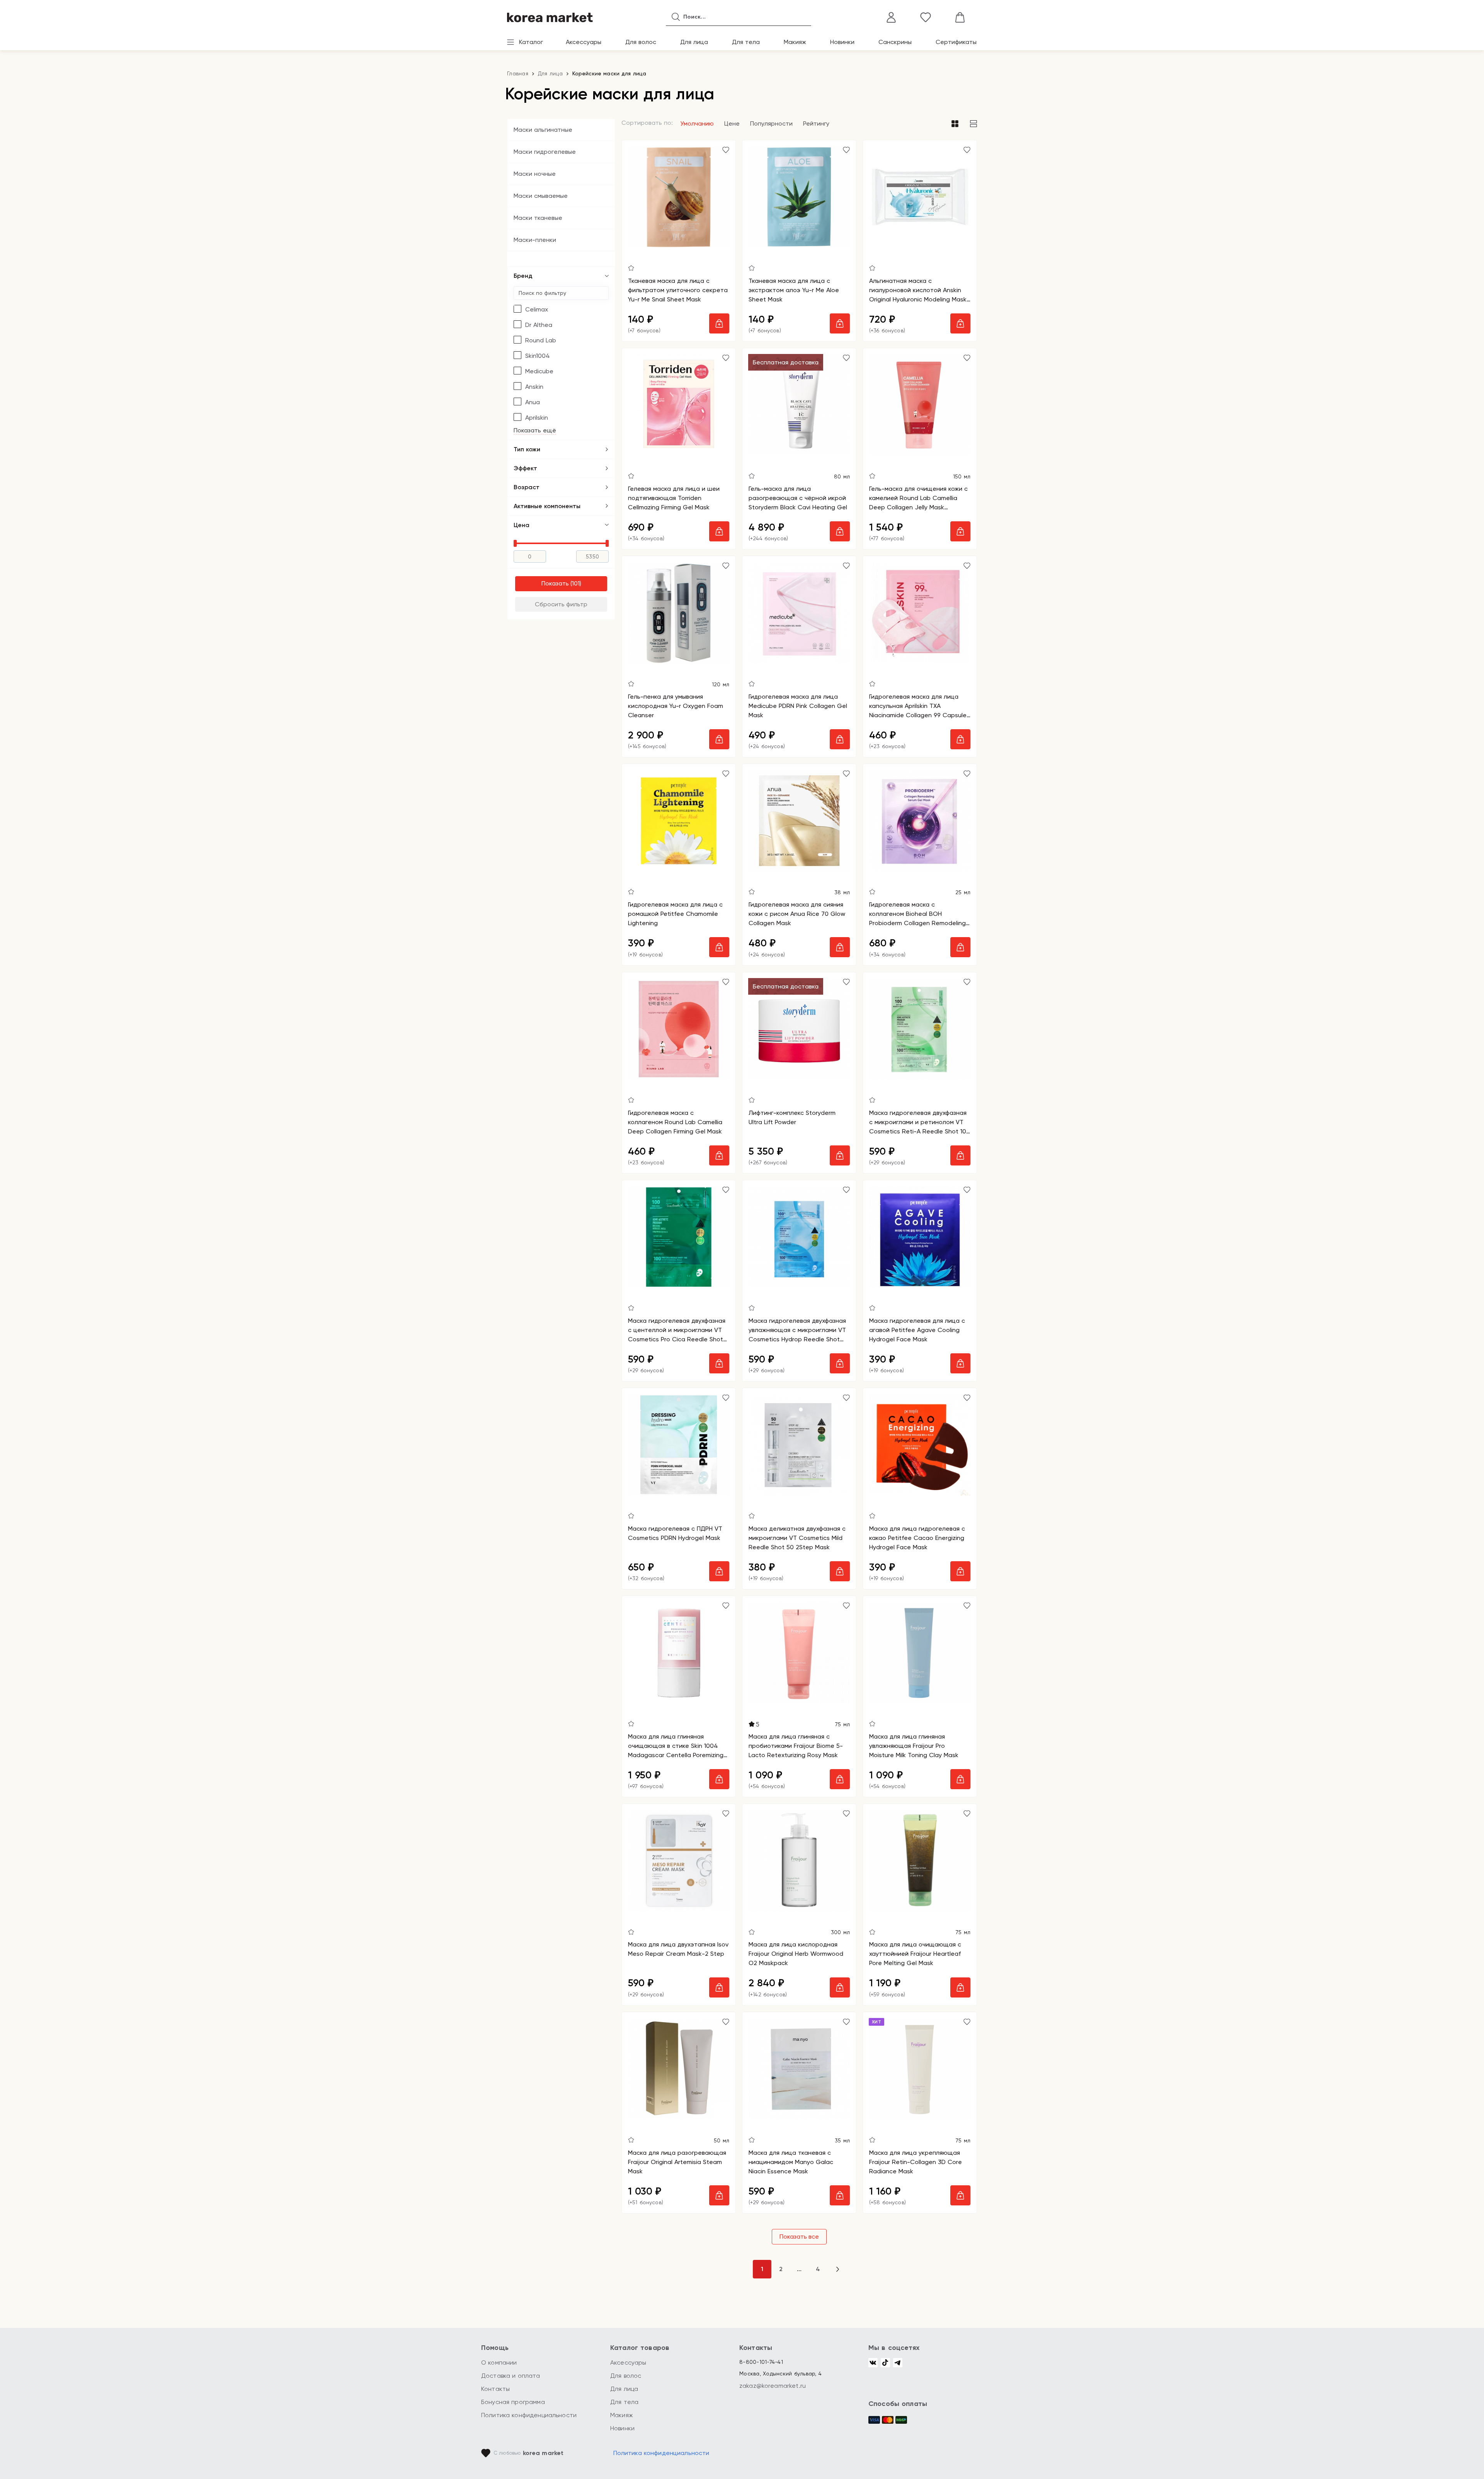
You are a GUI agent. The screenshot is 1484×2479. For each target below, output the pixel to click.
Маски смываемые (541, 196)
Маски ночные (535, 174)
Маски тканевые (538, 218)
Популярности (771, 123)
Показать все (799, 2237)
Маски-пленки (535, 240)
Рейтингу (816, 123)
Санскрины (895, 42)
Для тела (746, 42)
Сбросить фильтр (561, 604)
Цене (732, 123)
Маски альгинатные (543, 130)
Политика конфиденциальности (529, 2415)
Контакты (495, 2389)
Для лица (694, 42)
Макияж (795, 42)
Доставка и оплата (511, 2376)
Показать (555, 583)
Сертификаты (956, 42)
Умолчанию (697, 123)
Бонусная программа (513, 2402)
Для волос (641, 42)
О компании (499, 2362)
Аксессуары (584, 42)
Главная (518, 73)
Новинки (842, 42)
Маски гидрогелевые (545, 152)
